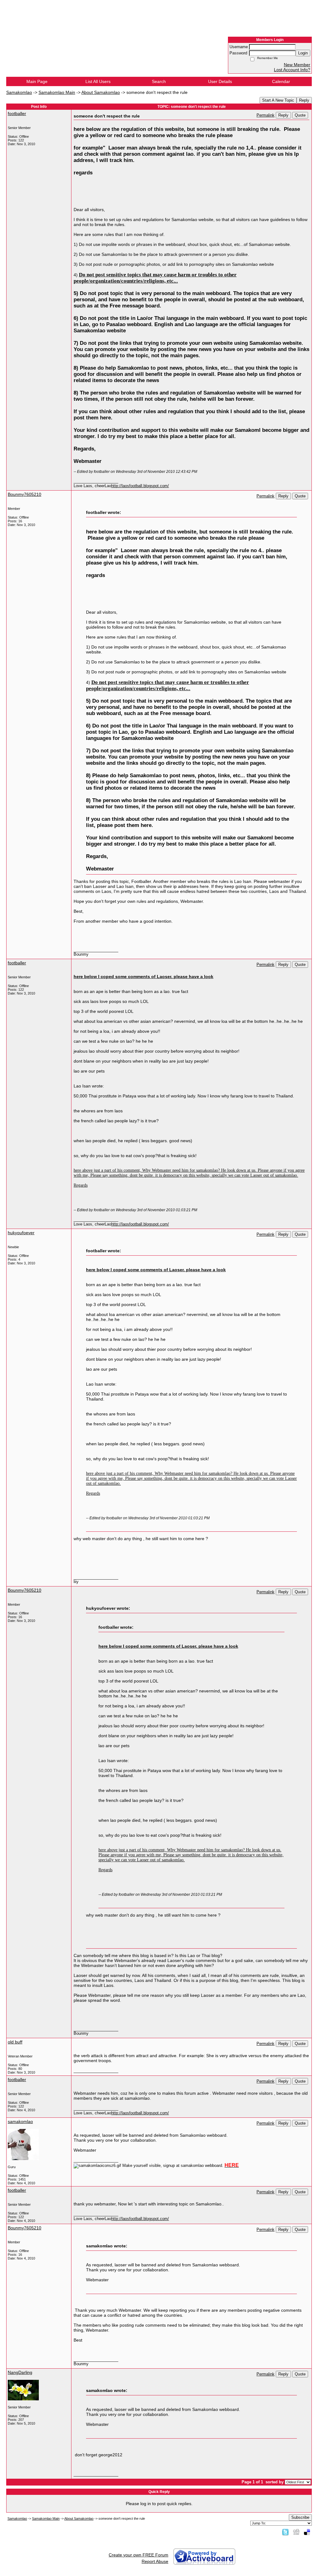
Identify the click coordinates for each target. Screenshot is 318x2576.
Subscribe (300, 2517)
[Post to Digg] (296, 2532)
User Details (220, 81)
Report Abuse (155, 2561)
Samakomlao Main (57, 92)
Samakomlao (19, 92)
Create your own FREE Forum (139, 2555)
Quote (300, 115)
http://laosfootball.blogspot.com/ (140, 486)
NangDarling (20, 2372)
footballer (17, 113)
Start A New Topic (278, 100)
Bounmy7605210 (25, 494)
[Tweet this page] (285, 2532)
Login (303, 53)
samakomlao (20, 2121)
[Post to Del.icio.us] (307, 2532)
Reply (304, 100)
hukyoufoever (21, 1233)
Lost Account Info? (292, 70)
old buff (15, 2042)
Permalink (266, 115)
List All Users (98, 81)
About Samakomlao (101, 92)
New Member (297, 65)
